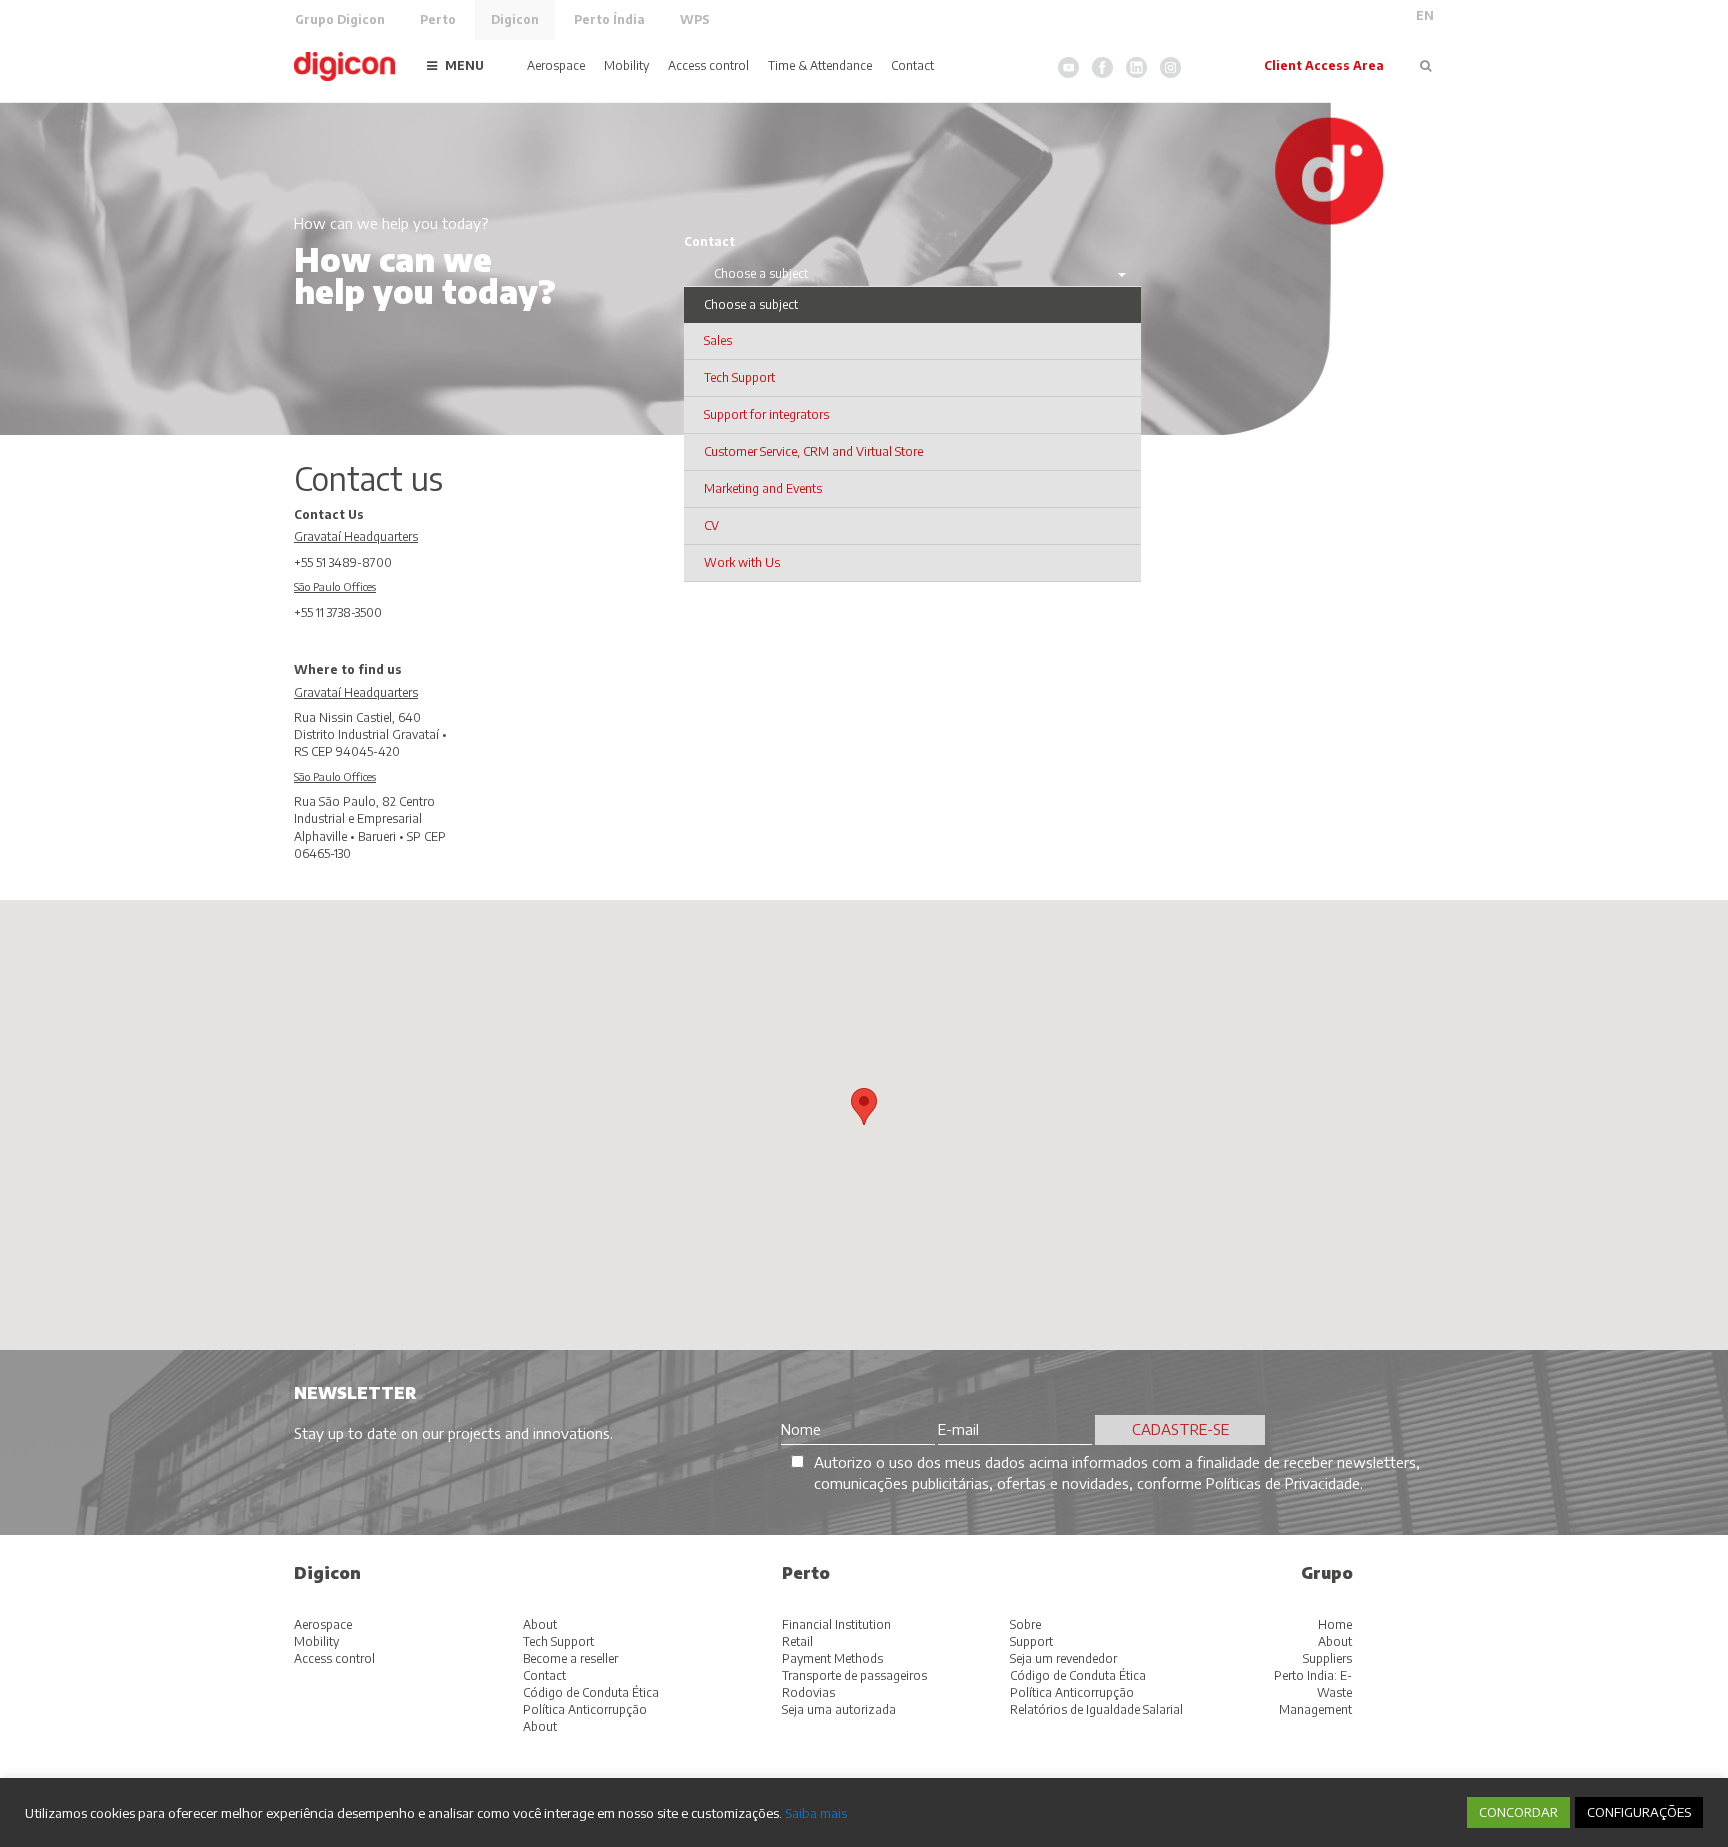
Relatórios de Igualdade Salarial (1096, 1709)
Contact (912, 65)
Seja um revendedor (1063, 1658)
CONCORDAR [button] (1518, 1812)
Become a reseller (570, 1658)
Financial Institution (836, 1624)
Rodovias (808, 1692)
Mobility (626, 65)
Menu (464, 65)
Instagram (1170, 67)
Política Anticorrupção (585, 1709)
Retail (797, 1641)
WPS (695, 19)
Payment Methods (832, 1658)
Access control (708, 65)
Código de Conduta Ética (591, 1692)
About (540, 1624)
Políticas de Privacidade (1283, 1483)
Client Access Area (1324, 65)
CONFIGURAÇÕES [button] (1639, 1812)
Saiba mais (816, 1812)
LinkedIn (1136, 67)
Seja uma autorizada (839, 1709)
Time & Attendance (820, 65)
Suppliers (1327, 1658)
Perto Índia (609, 19)
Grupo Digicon (340, 19)
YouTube (1068, 67)
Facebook (1102, 67)
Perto (438, 19)
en (1425, 15)
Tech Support (558, 1641)
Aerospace (556, 65)
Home (1335, 1624)
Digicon (515, 19)
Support (1031, 1641)
